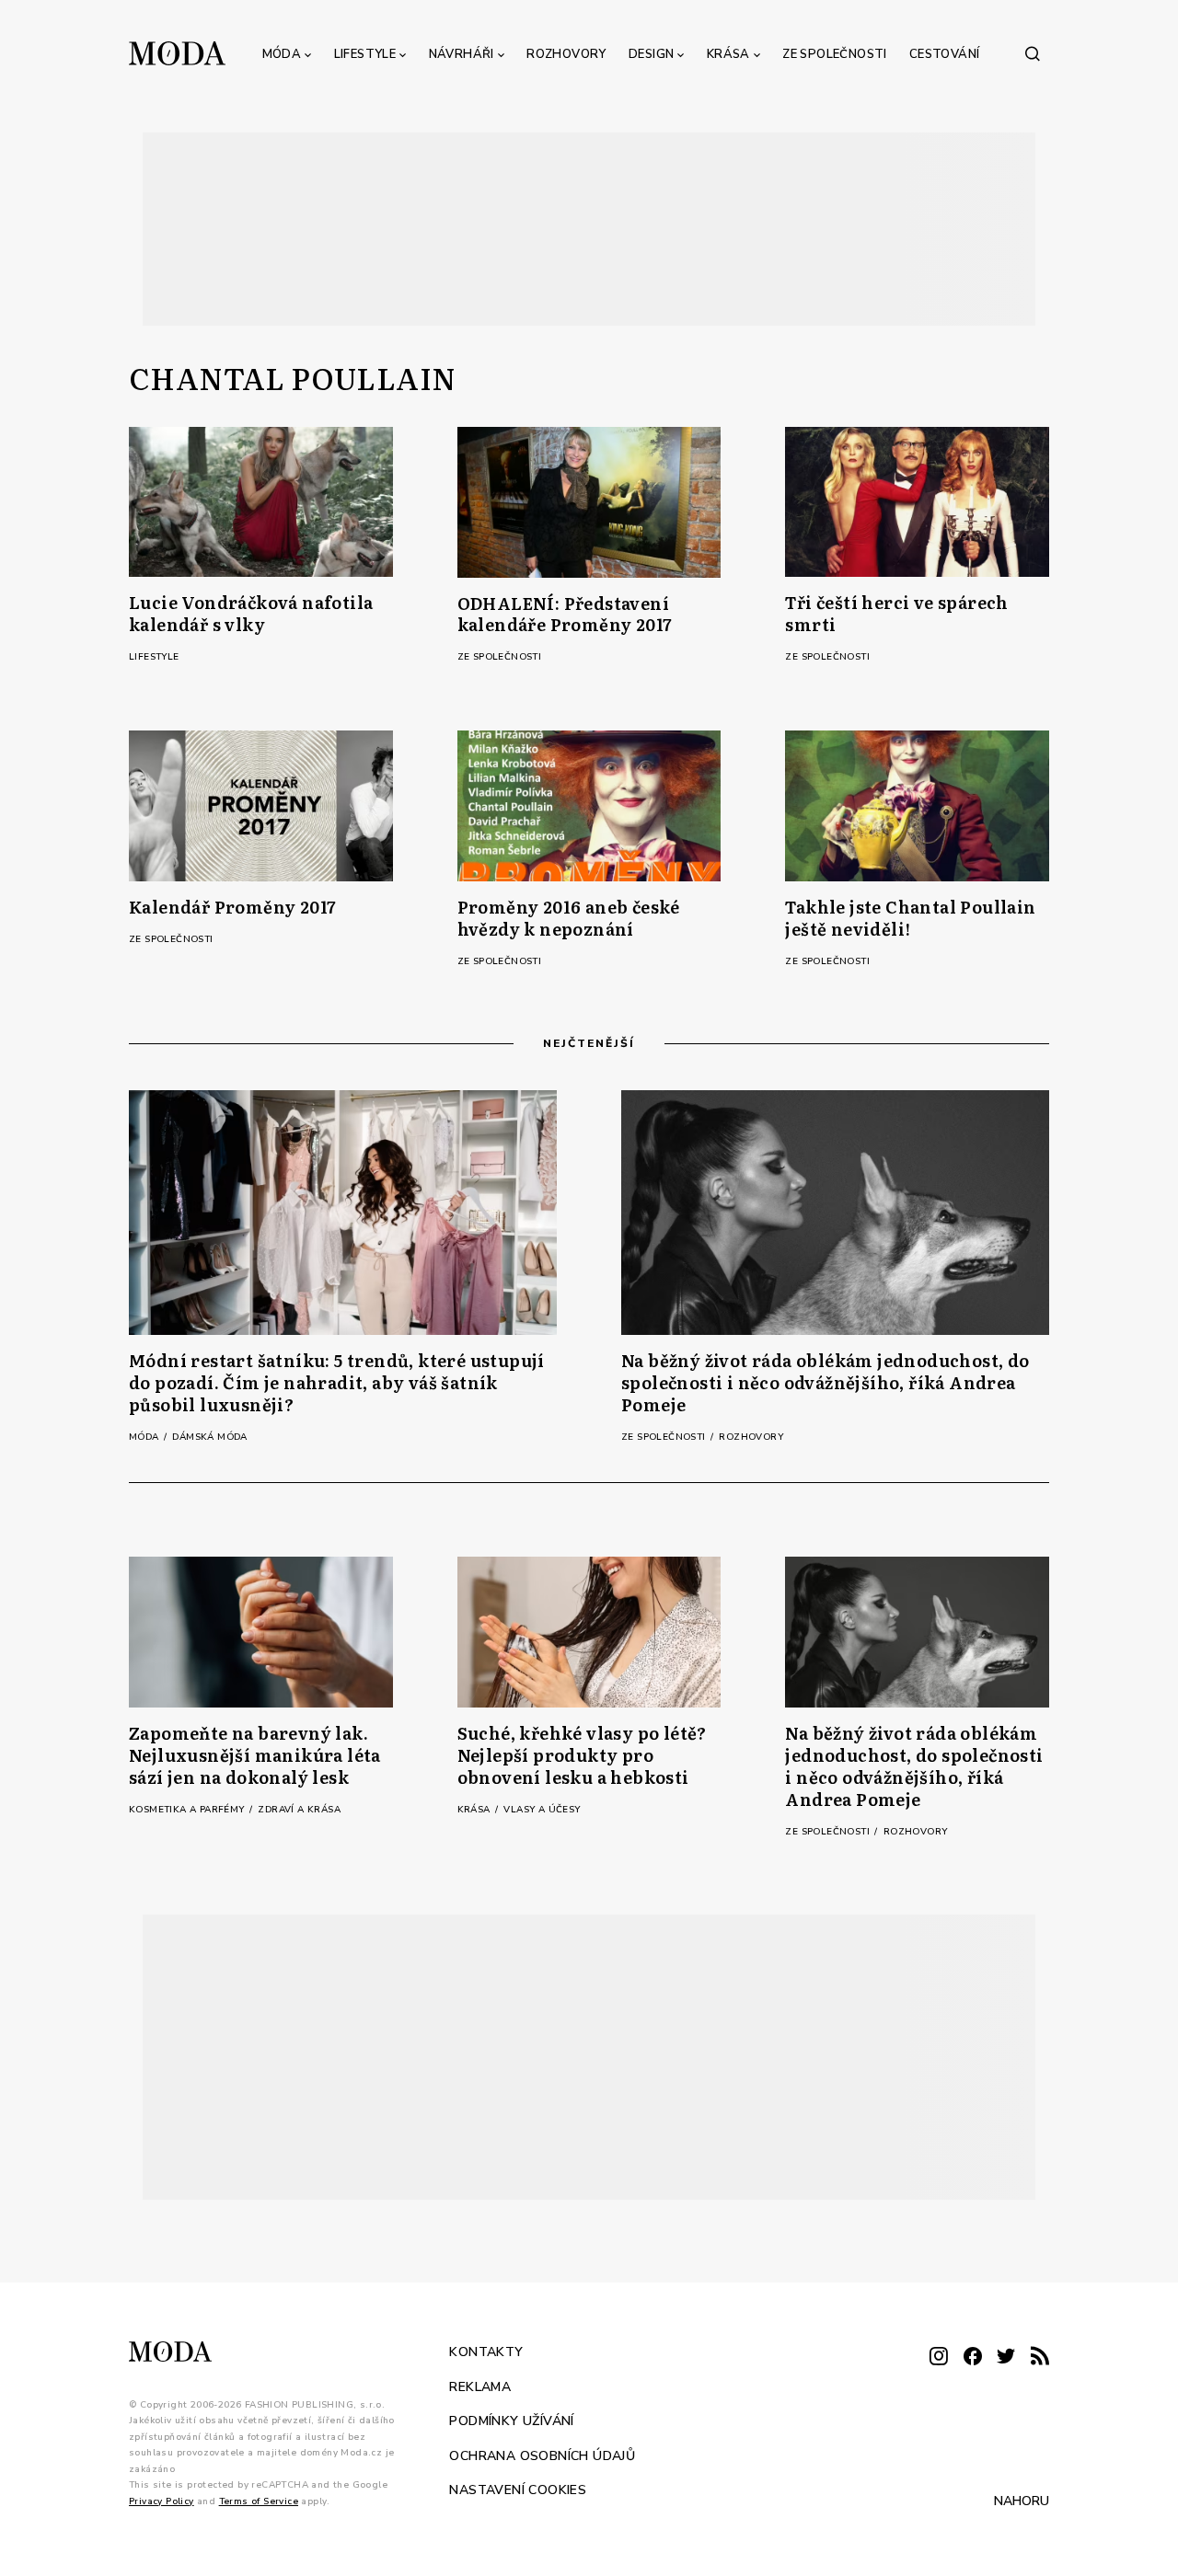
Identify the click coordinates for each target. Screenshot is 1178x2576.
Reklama (480, 2386)
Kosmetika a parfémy (188, 1810)
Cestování (945, 54)
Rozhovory (566, 54)
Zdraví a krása (299, 1810)
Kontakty (486, 2352)
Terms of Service (259, 2501)
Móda (282, 54)
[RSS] (1040, 2357)
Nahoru (1022, 2501)
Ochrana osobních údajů (542, 2455)
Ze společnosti (835, 54)
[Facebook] (973, 2357)
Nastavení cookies (518, 2490)
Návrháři (462, 54)
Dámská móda (209, 1437)
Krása (728, 54)
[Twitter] (1006, 2357)
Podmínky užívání (511, 2421)
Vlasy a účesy (542, 1810)
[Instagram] (939, 2357)
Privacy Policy (162, 2501)
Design (651, 54)
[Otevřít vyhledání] (1033, 53)
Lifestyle (365, 54)
